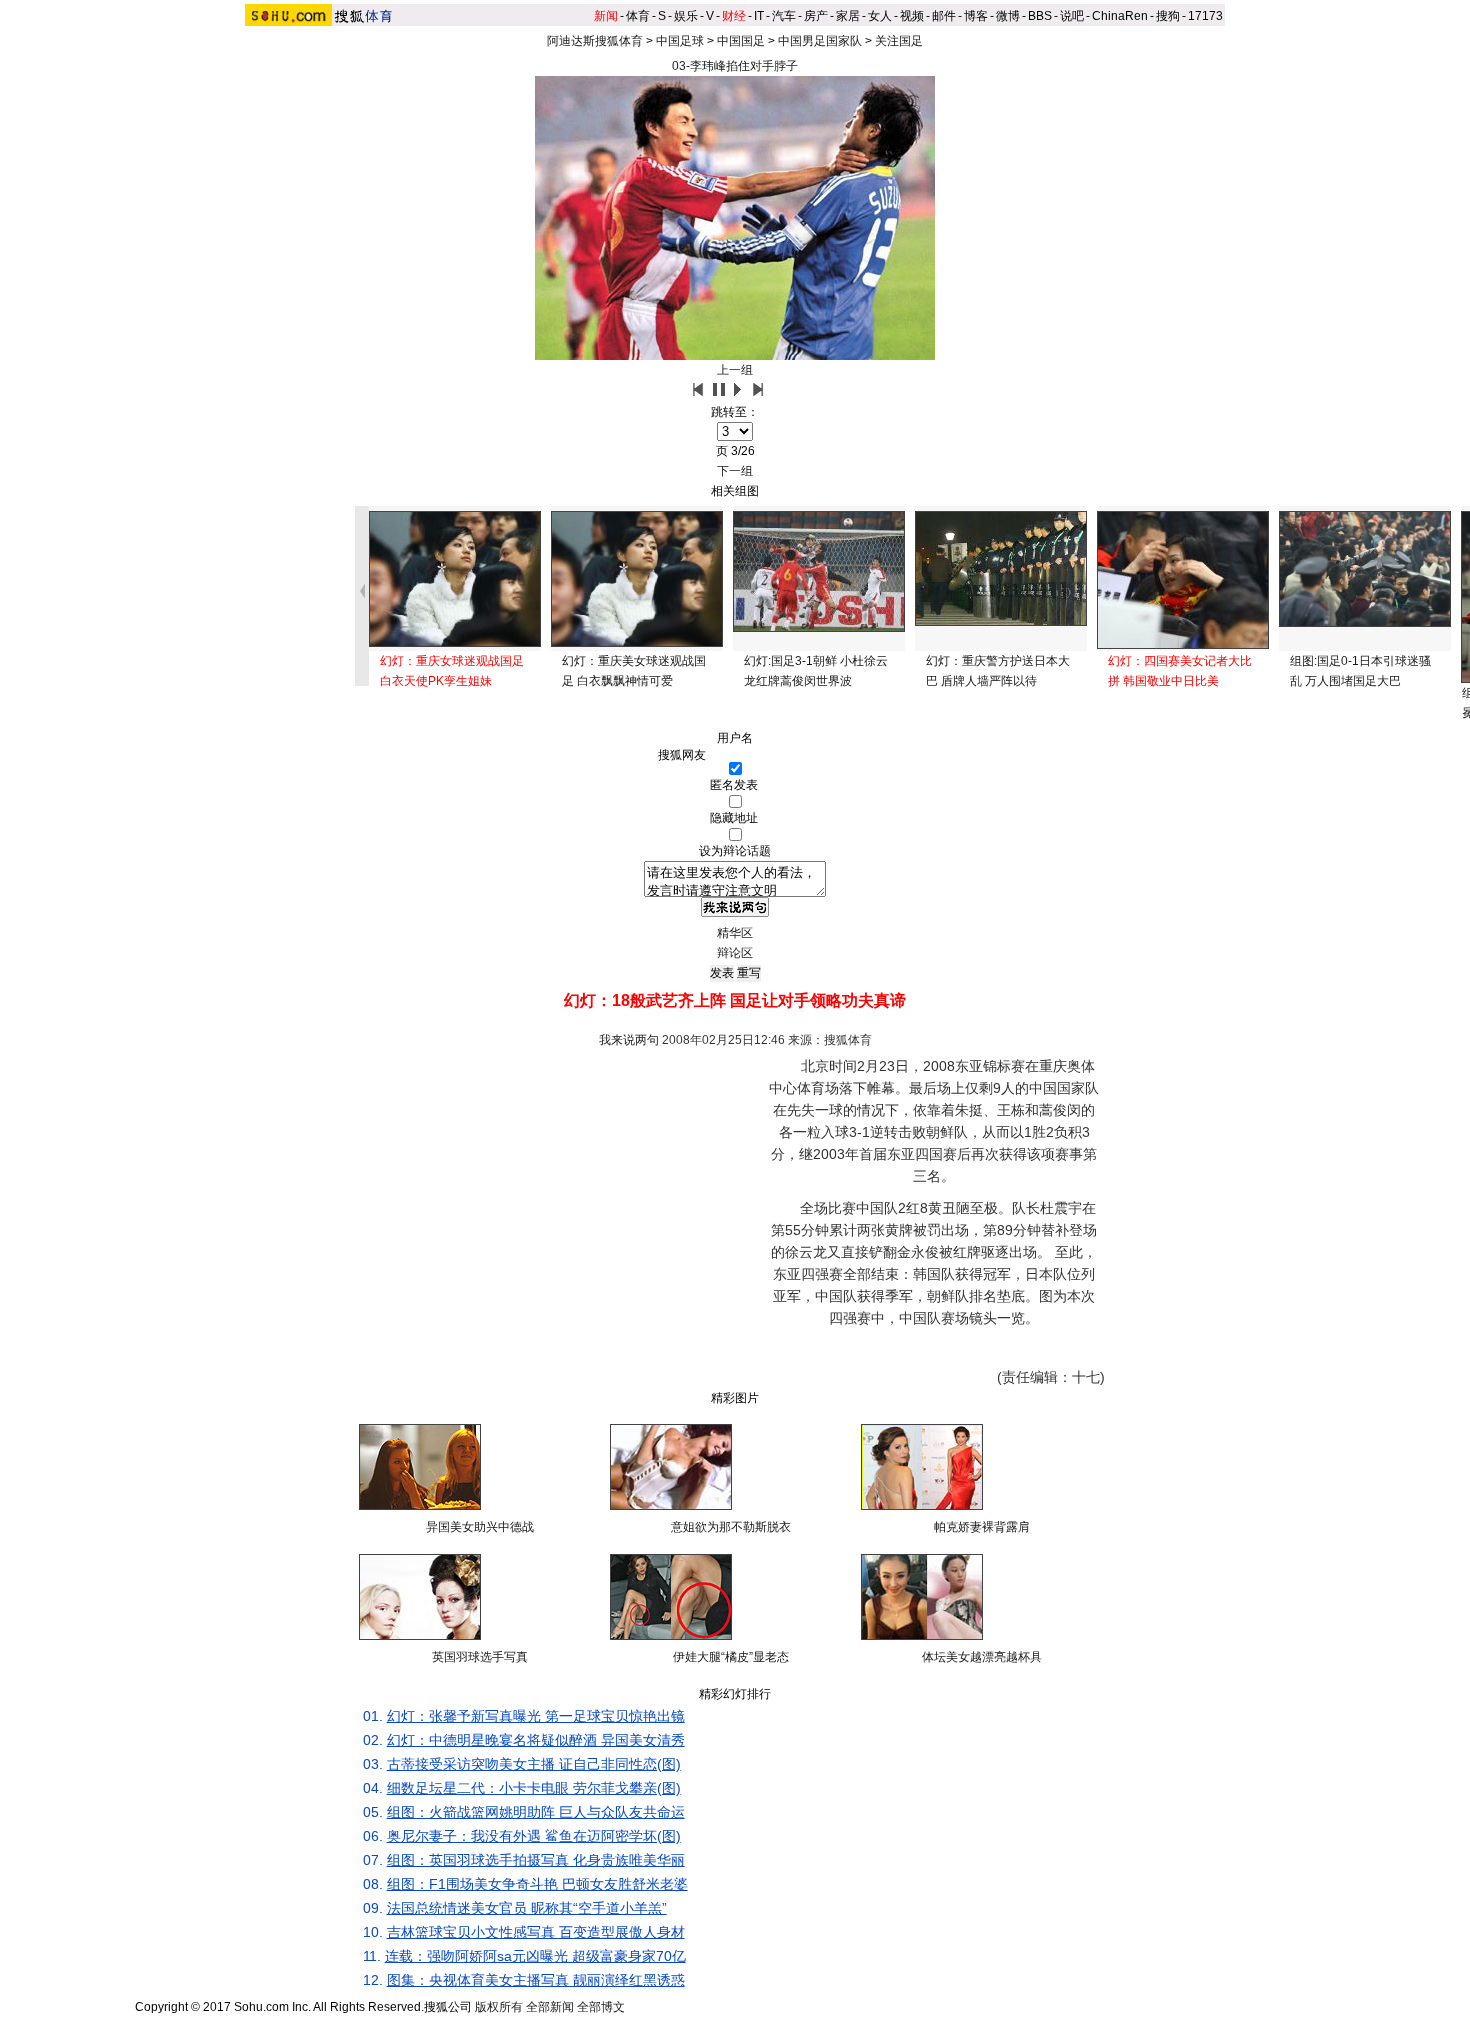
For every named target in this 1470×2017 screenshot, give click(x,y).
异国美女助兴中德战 (480, 1527)
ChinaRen (1120, 16)
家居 (848, 16)
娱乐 (686, 16)
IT (759, 16)
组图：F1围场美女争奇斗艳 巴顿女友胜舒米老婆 (537, 1884)
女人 (880, 16)
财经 (734, 16)
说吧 (1072, 16)
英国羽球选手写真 (480, 1657)
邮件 (944, 16)
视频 (912, 16)
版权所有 (499, 2007)
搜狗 (1168, 16)
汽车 (784, 16)
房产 (816, 16)
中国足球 (680, 41)
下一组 (735, 471)
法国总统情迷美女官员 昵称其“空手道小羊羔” (527, 1908)
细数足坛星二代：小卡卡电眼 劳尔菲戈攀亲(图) (534, 1788)
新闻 (606, 16)
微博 (1008, 16)
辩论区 (735, 953)
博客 (976, 16)
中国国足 (741, 41)
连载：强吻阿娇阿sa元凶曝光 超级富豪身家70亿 (535, 1956)
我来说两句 (629, 1040)
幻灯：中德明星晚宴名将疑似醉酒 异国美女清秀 (536, 1740)
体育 (638, 16)
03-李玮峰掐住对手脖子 (735, 66)
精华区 (735, 933)
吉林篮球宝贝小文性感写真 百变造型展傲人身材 (536, 1932)
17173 (1205, 16)
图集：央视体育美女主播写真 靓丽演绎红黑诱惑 (536, 1980)
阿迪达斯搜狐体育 (595, 41)
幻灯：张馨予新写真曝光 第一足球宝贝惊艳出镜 (536, 1716)
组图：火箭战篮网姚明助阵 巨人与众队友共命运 (536, 1812)
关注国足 (899, 41)
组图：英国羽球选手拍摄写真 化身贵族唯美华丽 (536, 1860)
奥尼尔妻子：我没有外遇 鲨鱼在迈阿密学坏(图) (534, 1836)
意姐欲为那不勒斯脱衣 (731, 1527)
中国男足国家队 (820, 41)
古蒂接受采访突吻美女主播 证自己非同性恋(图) (534, 1764)
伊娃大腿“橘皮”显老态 (731, 1657)
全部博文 (601, 2007)
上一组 (735, 370)
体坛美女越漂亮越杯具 (982, 1657)
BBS (1040, 16)
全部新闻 (550, 2007)
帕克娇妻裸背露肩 (982, 1527)
